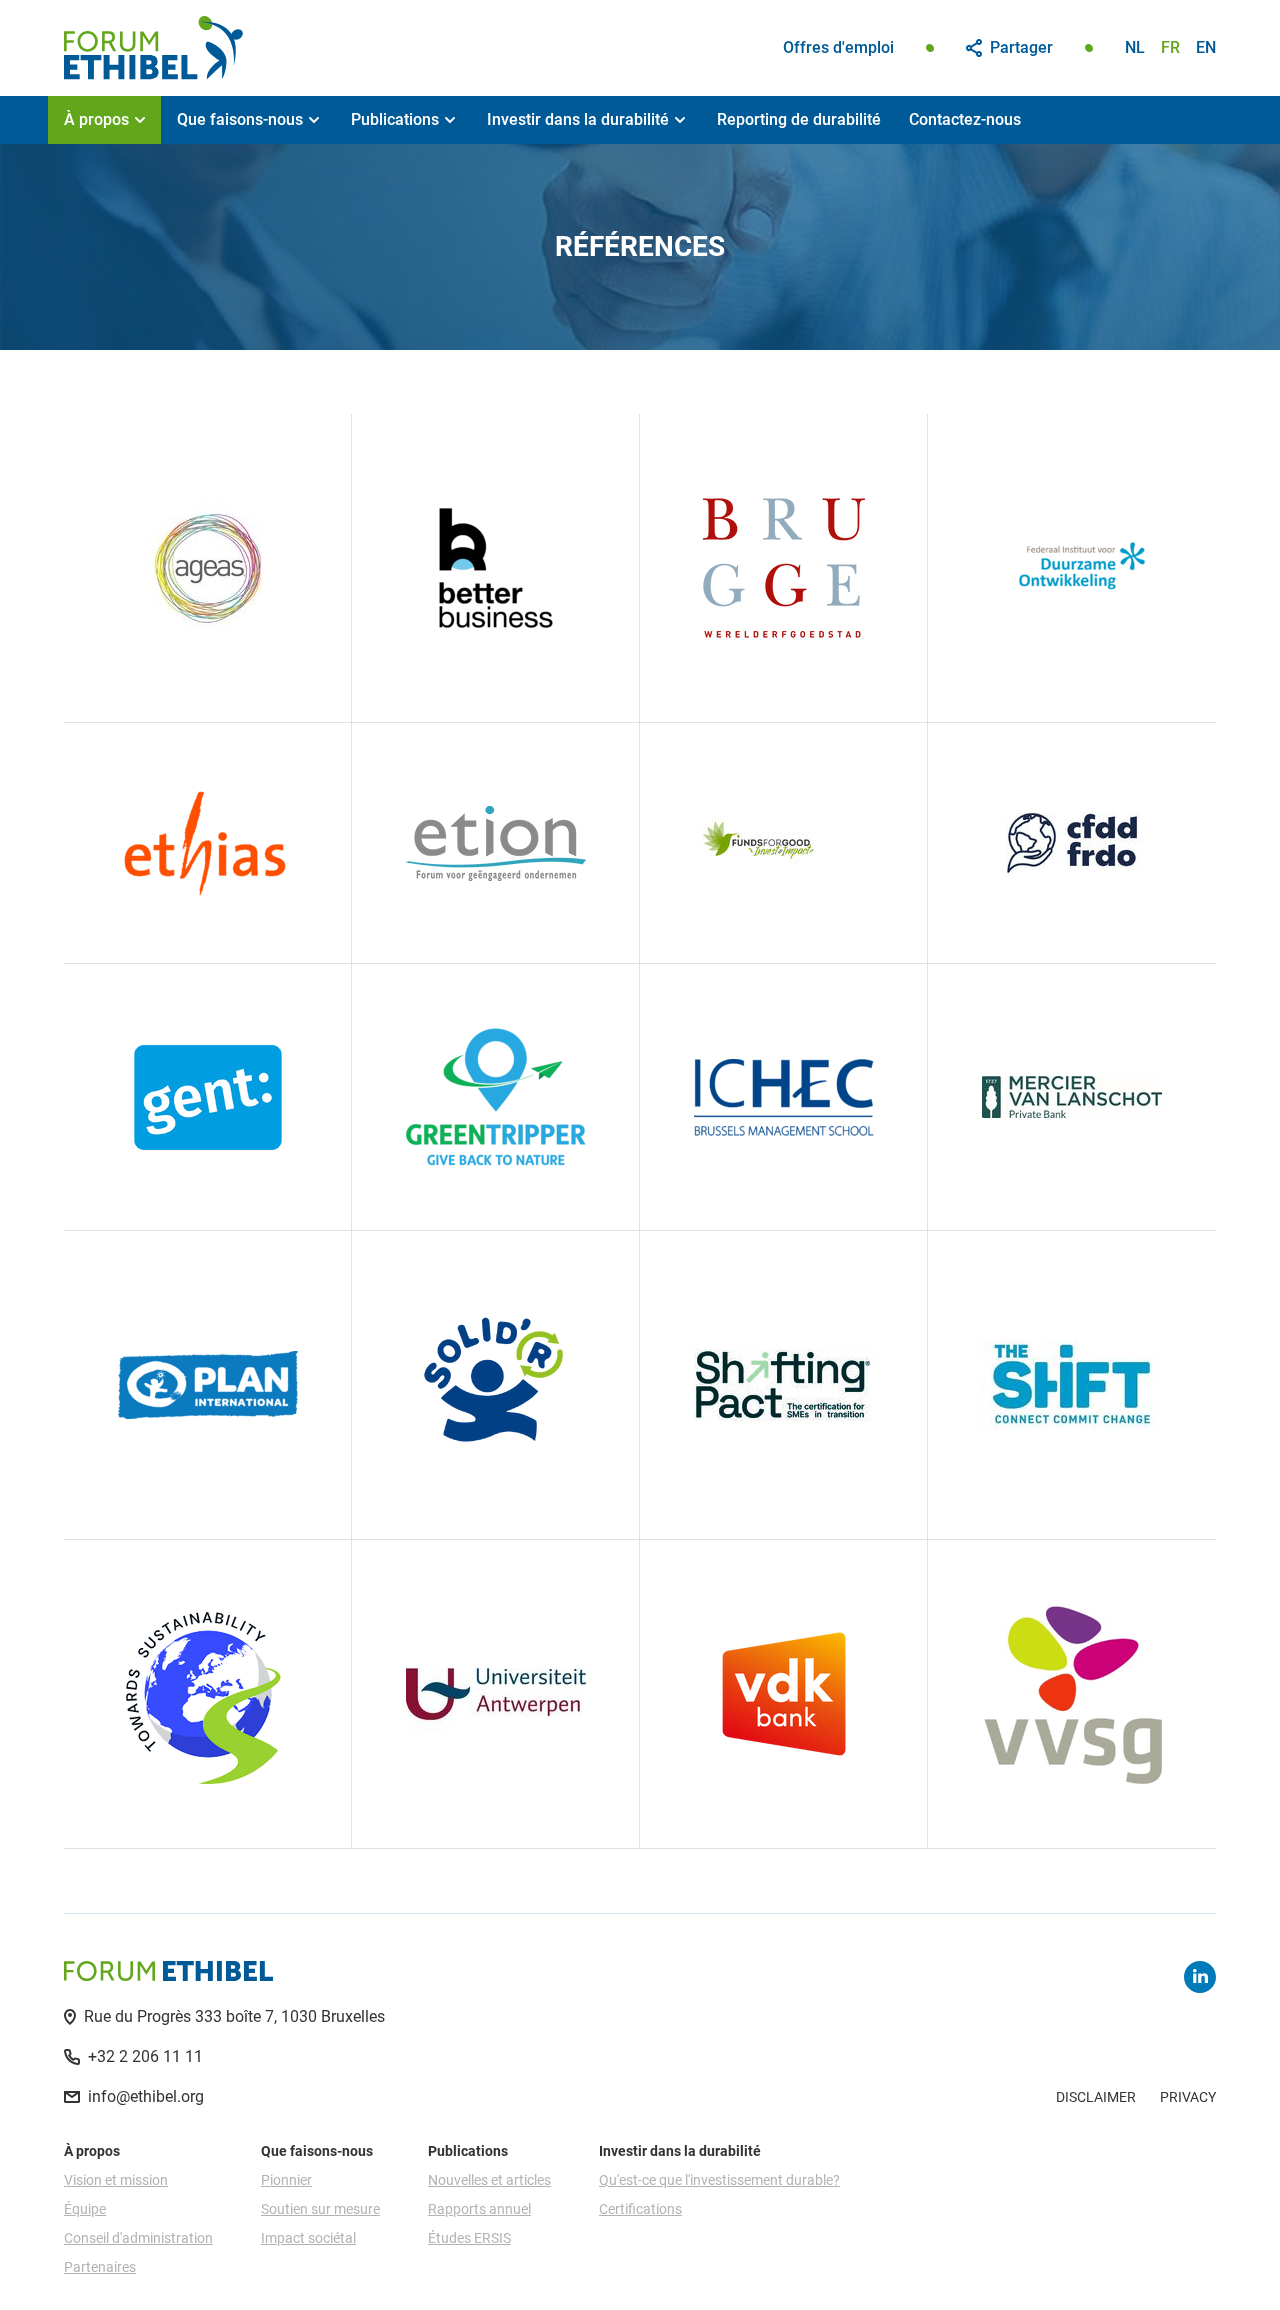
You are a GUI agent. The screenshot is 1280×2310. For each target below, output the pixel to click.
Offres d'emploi (838, 47)
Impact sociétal (308, 2238)
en (1206, 47)
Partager (1021, 47)
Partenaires (100, 2267)
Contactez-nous (965, 119)
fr (1170, 47)
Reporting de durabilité (799, 119)
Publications (395, 119)
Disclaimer (1096, 2097)
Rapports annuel (479, 2209)
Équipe (85, 2209)
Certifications (640, 2209)
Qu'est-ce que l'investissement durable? (719, 2180)
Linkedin (1200, 1977)
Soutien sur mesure (320, 2209)
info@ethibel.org (146, 2096)
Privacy (1188, 2097)
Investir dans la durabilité (578, 119)
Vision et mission (116, 2180)
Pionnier (286, 2180)
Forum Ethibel (153, 48)
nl (1135, 47)
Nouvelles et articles (489, 2180)
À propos (96, 119)
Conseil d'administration (138, 2238)
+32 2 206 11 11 (145, 2056)
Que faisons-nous (240, 119)
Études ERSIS (469, 2238)
